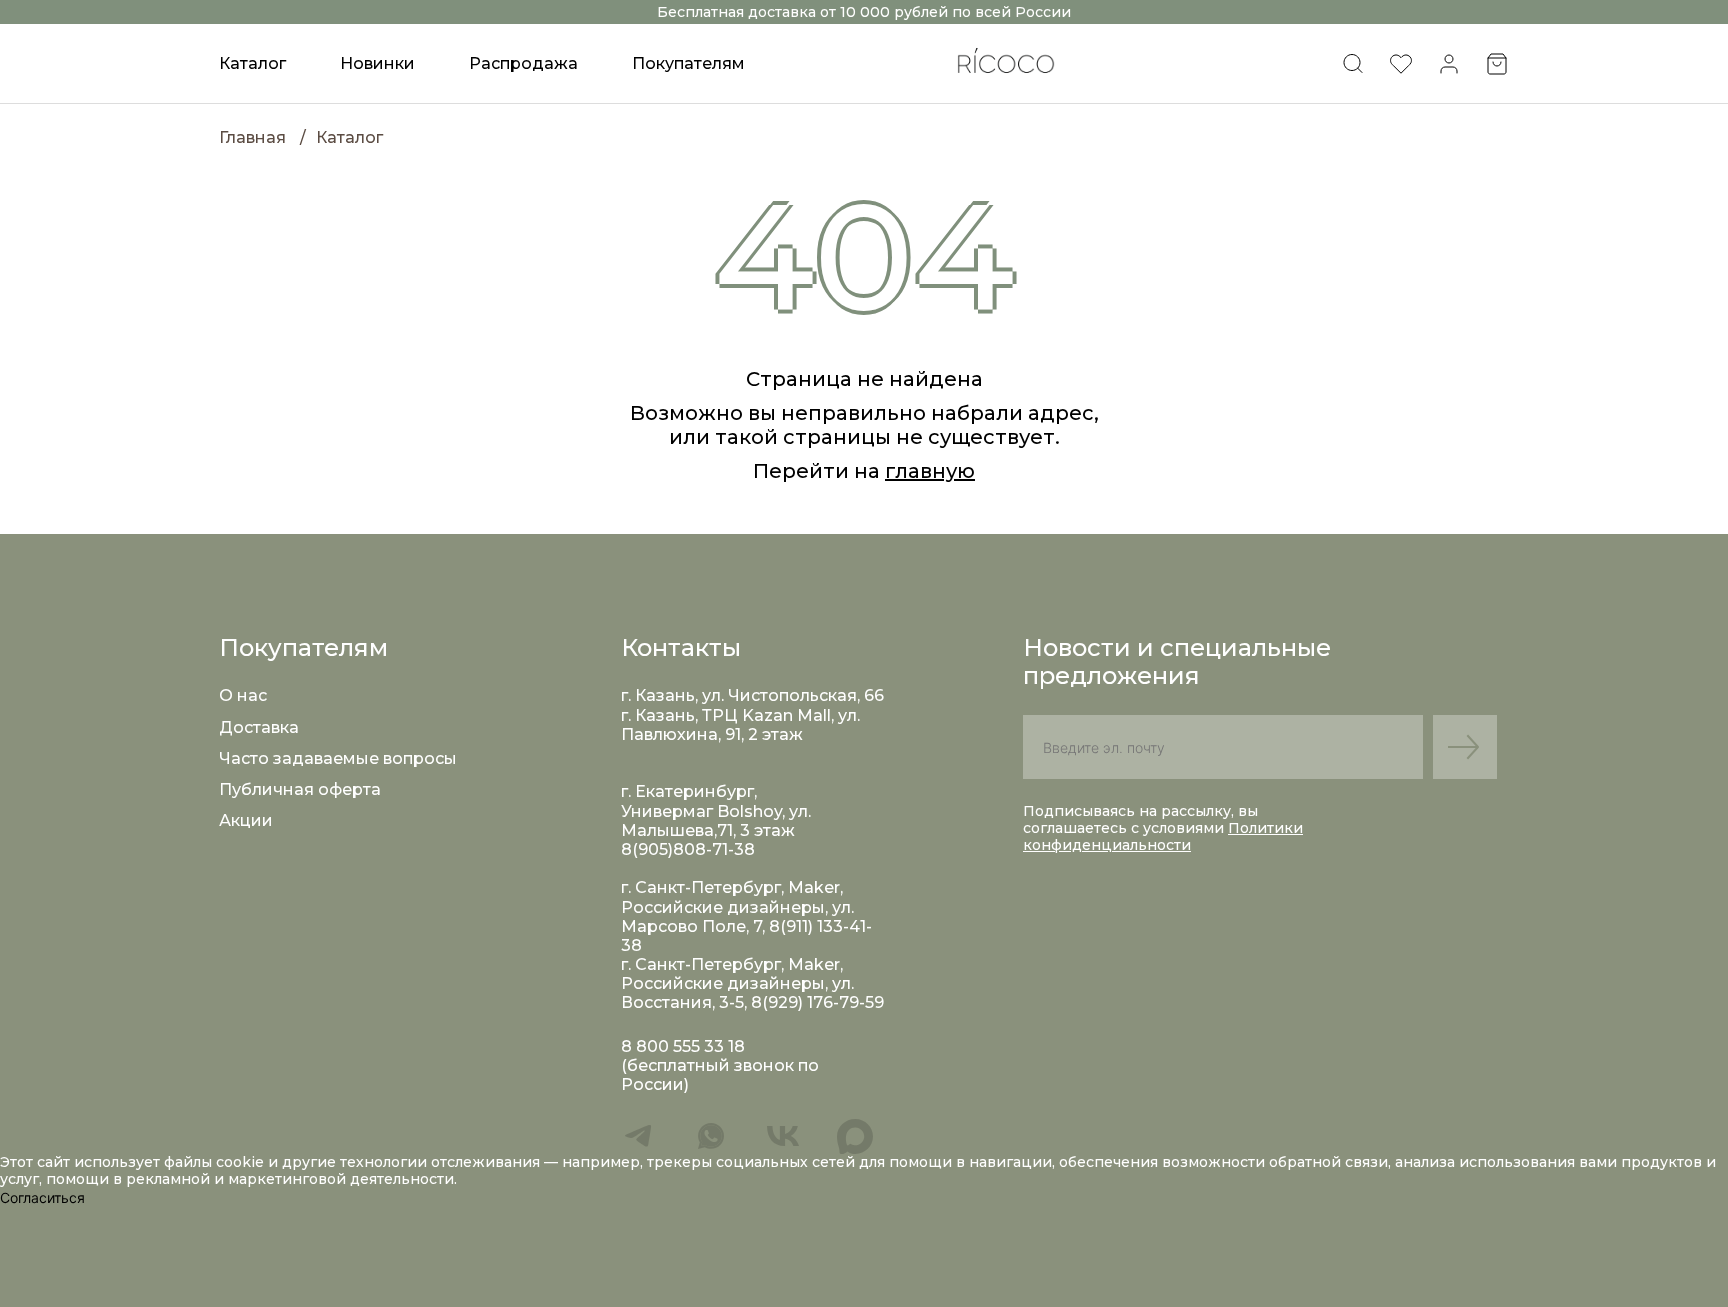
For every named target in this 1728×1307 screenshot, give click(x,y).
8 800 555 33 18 (683, 1046)
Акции (246, 820)
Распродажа (523, 63)
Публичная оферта (300, 789)
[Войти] (1449, 70)
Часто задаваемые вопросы (338, 758)
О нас (243, 695)
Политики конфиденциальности (1163, 836)
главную (930, 471)
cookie (242, 1162)
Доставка (259, 727)
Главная (252, 137)
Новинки (377, 63)
